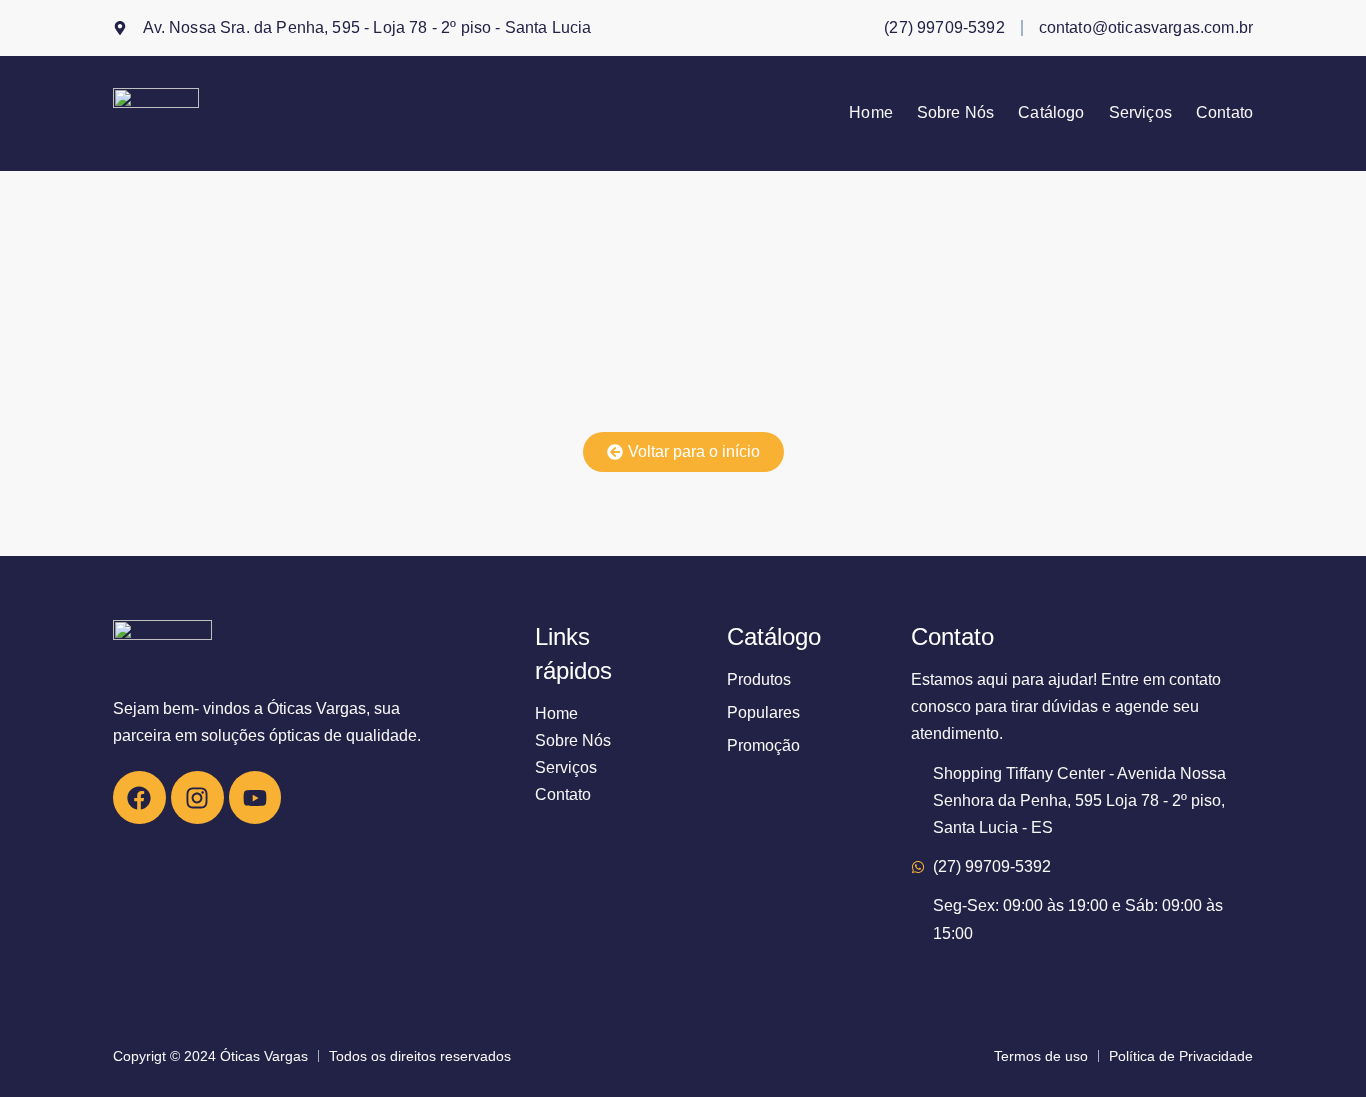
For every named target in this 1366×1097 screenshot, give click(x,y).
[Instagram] (197, 797)
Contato (1224, 113)
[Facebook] (139, 797)
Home (871, 113)
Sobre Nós (955, 113)
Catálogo (1051, 113)
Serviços (1140, 113)
